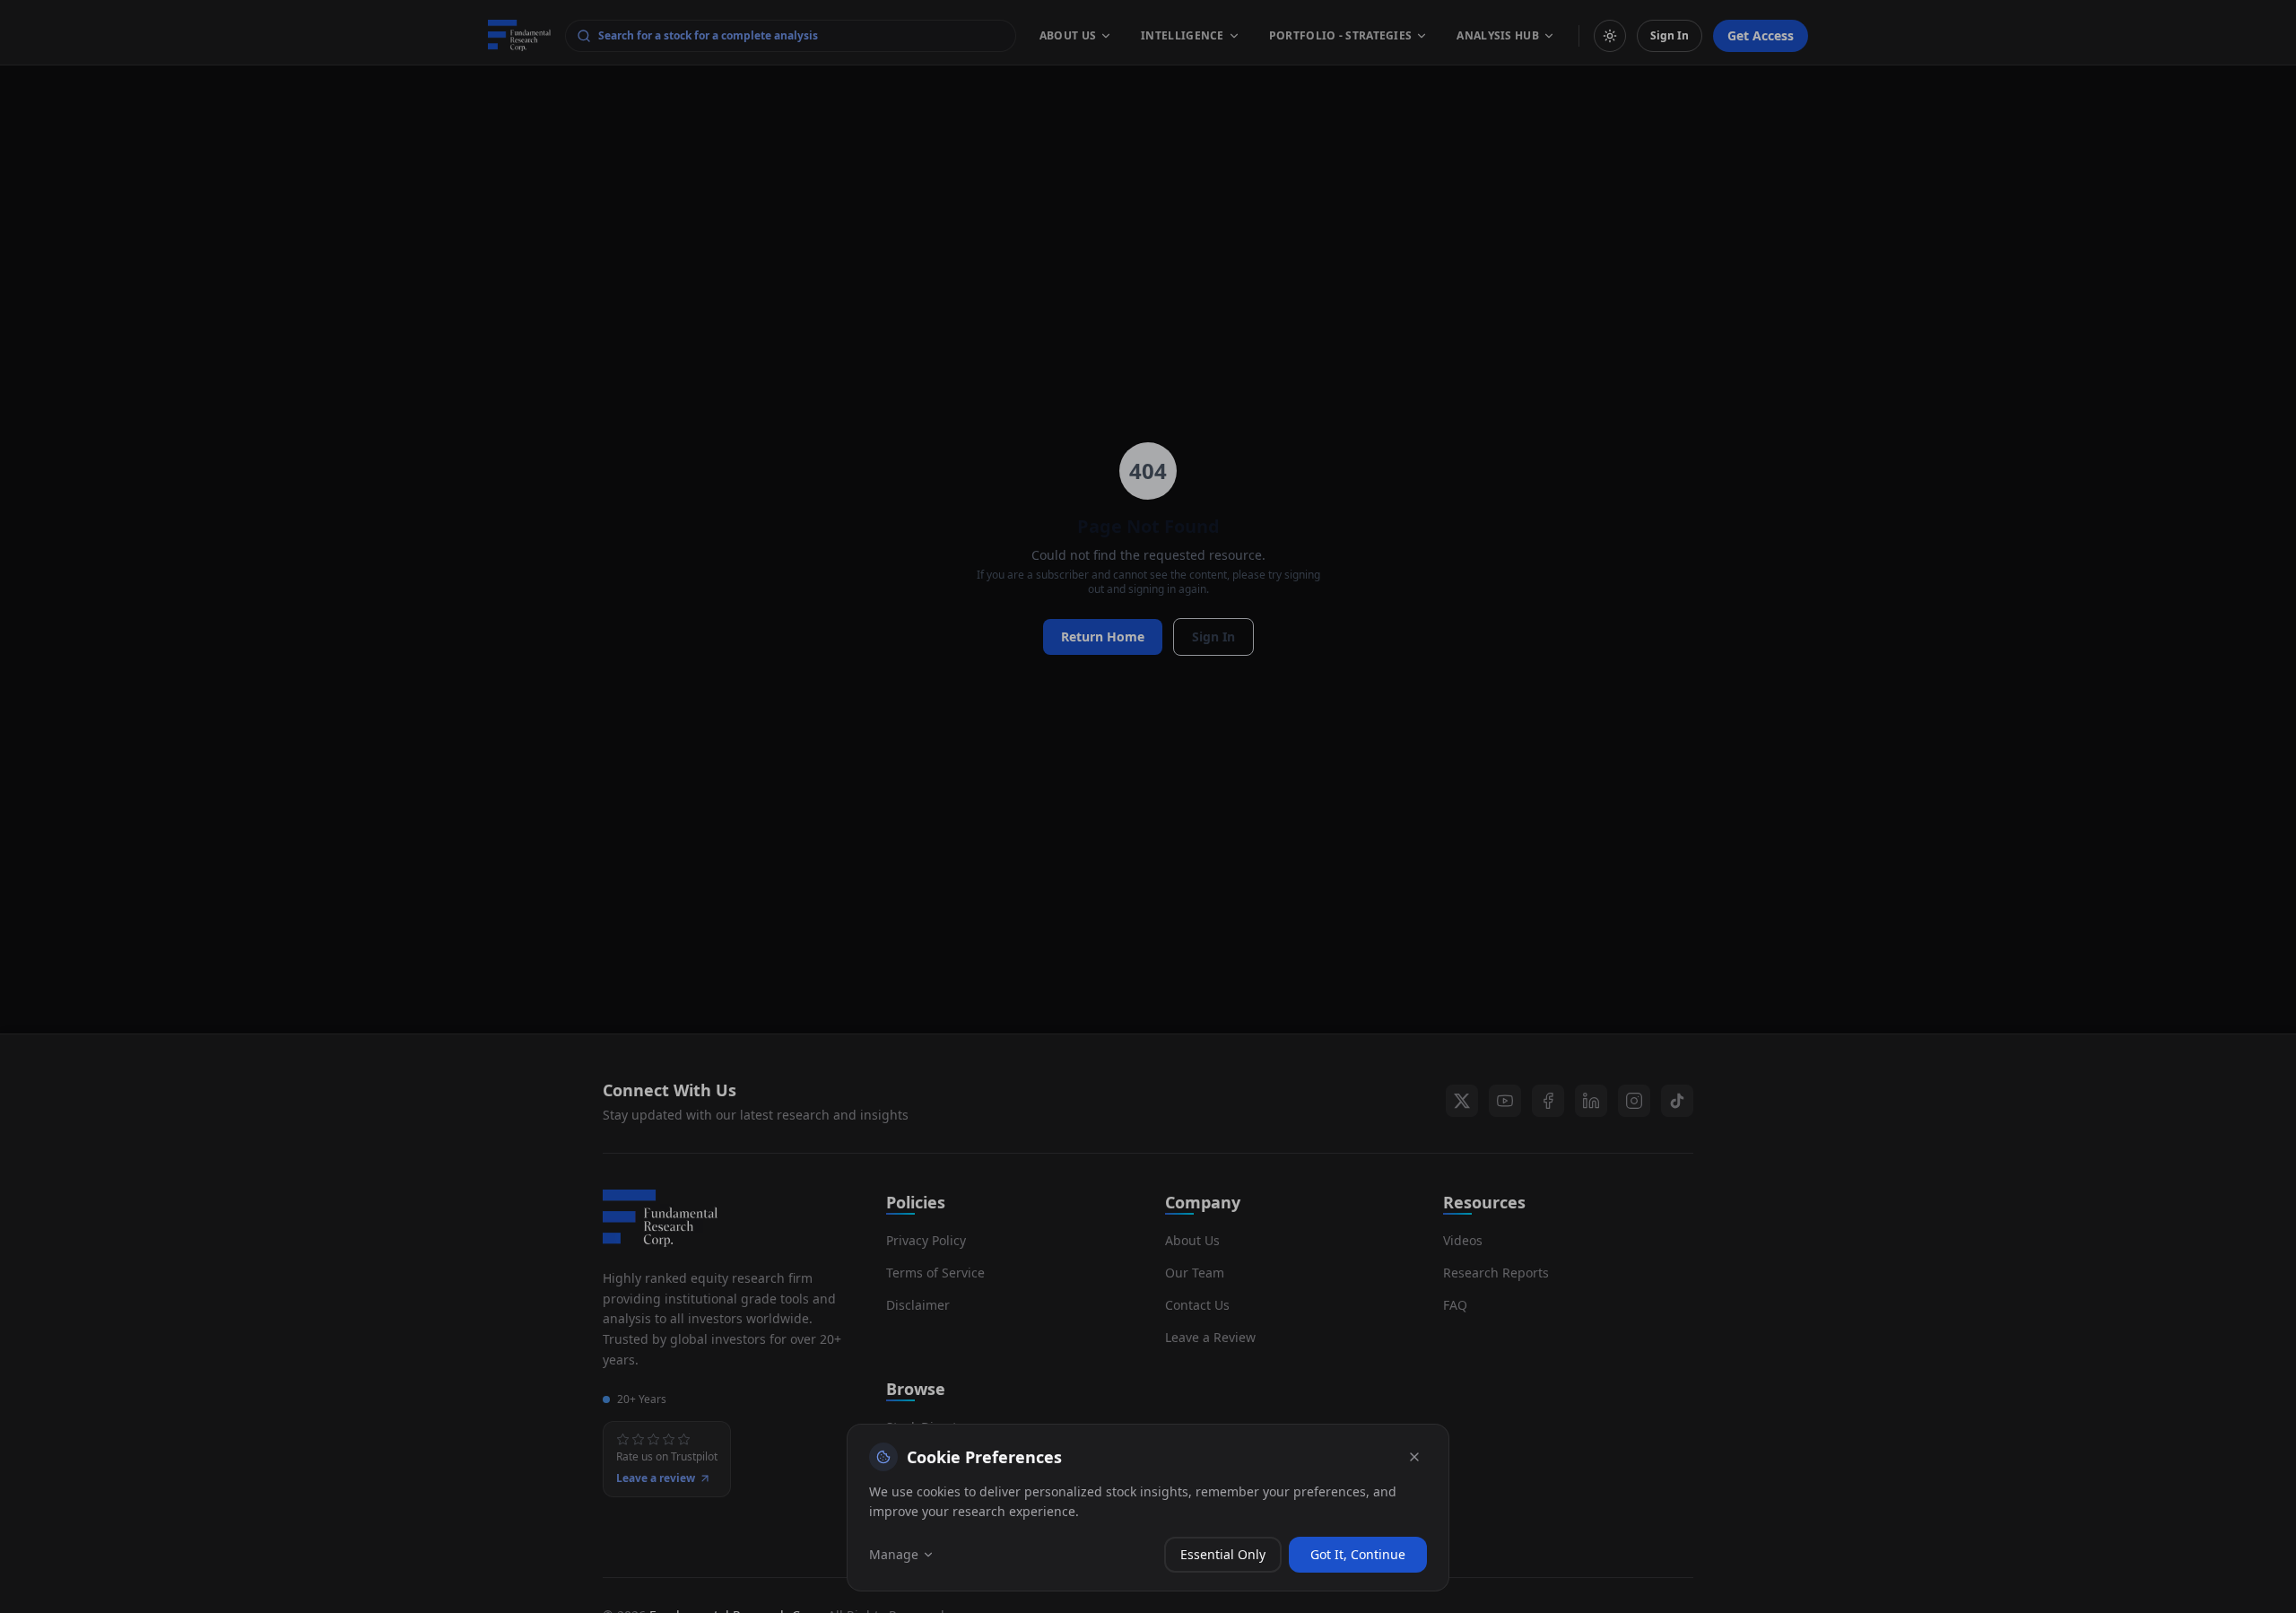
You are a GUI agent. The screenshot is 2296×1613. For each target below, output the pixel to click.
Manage (894, 1554)
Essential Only (1223, 1554)
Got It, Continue (1358, 1554)
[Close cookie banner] (1414, 1457)
